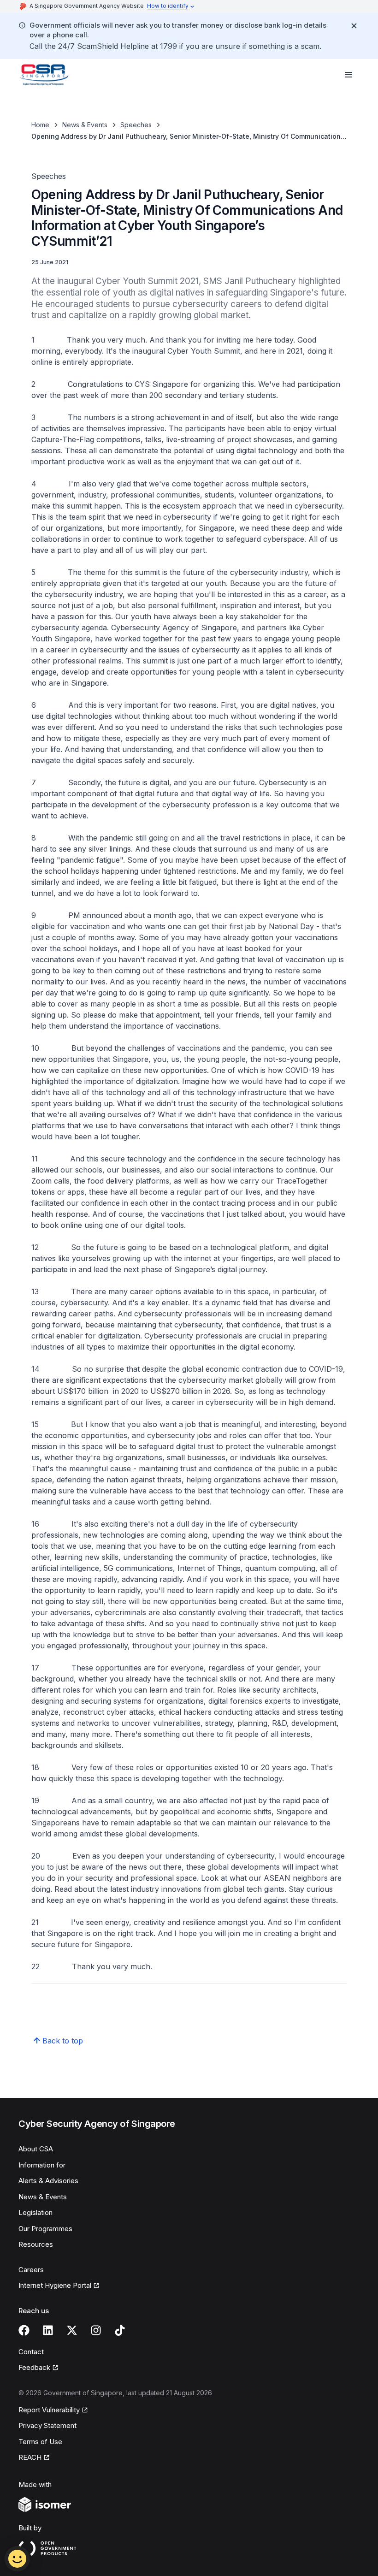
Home (40, 125)
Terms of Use (40, 2442)
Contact (31, 2352)
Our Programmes (45, 2229)
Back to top (63, 2041)
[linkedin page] (48, 2330)
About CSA (36, 2149)
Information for (42, 2165)
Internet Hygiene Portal (55, 2285)
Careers (31, 2270)
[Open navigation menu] (348, 75)
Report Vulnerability (49, 2410)
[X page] (72, 2330)
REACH (30, 2457)
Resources (36, 2244)
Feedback (34, 2367)
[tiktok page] (120, 2330)
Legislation (35, 2212)
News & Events (85, 125)
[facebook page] (24, 2330)
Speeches (136, 125)
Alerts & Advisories (48, 2181)
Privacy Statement (47, 2425)
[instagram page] (96, 2330)
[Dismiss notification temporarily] (354, 26)
